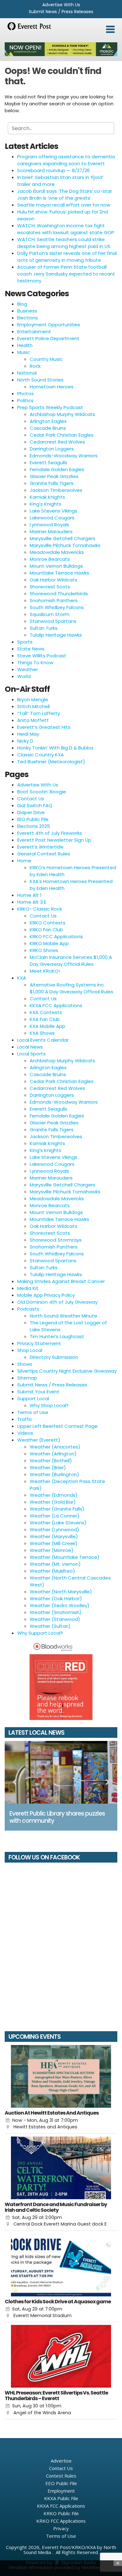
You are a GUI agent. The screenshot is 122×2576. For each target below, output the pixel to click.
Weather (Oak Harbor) (56, 1598)
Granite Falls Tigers (52, 483)
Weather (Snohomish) (56, 1612)
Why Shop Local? (49, 1405)
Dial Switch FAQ (35, 805)
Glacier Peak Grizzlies (54, 476)
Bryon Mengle (33, 699)
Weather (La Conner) (55, 1516)
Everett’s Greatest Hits (44, 727)
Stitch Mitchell (33, 706)
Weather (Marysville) (54, 1536)
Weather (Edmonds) (54, 1495)
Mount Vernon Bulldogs (56, 566)
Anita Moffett (33, 720)
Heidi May (28, 734)
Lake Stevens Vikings (53, 511)
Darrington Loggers (52, 449)
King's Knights (46, 504)
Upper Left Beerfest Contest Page (57, 1426)
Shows (25, 1364)
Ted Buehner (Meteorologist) (51, 762)
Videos (25, 1433)
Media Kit (28, 1288)
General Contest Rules (44, 854)
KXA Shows (42, 1033)
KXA (22, 978)
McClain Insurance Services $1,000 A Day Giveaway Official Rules (71, 961)
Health (25, 345)
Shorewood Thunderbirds (59, 594)
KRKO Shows (44, 950)
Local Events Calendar (43, 1040)
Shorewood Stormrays (56, 1240)
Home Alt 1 (29, 895)
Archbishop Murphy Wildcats (62, 414)
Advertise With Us (61, 5)
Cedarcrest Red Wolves (57, 442)
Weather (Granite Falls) (57, 1509)
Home (24, 861)
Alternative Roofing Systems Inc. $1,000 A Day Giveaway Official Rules (71, 988)
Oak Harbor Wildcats (53, 580)
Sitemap (27, 1378)
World (24, 676)
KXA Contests (46, 1012)
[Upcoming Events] (61, 2076)
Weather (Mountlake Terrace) (65, 1557)
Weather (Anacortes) (55, 1447)
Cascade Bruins (48, 428)
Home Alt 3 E (32, 902)
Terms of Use (33, 1412)
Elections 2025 (34, 826)
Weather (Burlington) (54, 1474)
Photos (25, 394)
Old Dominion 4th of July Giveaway (57, 1302)
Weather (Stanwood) (55, 1619)
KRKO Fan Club (46, 930)
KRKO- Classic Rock (40, 909)
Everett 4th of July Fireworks (50, 833)
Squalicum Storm (50, 614)
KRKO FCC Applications (56, 936)
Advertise (61, 2461)
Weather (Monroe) (52, 1550)
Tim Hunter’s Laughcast (57, 1336)
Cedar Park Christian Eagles (62, 435)
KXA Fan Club (45, 1019)
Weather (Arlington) (53, 1454)
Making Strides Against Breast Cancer (61, 1281)
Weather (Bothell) (51, 1461)
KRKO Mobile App (49, 943)
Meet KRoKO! (45, 971)
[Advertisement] (61, 49)
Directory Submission (54, 1357)
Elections (28, 318)
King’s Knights (46, 1150)
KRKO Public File (61, 2513)
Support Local (33, 1398)
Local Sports (31, 1054)
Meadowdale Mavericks (57, 552)
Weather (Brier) (48, 1467)
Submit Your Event (38, 1392)
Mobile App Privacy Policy (46, 1295)
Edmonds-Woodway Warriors (64, 456)
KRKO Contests (48, 923)
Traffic (25, 1419)
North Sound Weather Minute (64, 1316)
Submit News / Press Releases (61, 12)
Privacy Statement (39, 1343)
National (27, 373)
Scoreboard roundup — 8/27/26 (53, 170)
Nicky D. (26, 741)
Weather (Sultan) (50, 1626)
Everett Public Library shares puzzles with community (57, 1817)
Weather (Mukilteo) (52, 1571)
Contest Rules (61, 2476)
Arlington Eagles (48, 421)
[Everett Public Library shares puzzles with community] (61, 1772)
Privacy (61, 2528)
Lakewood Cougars (52, 518)
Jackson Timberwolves (56, 490)
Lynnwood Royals (49, 525)
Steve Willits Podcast (42, 656)
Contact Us (31, 799)
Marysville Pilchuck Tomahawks (65, 545)
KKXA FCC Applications (56, 1005)
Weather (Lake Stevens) (58, 1523)
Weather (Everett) (39, 1440)
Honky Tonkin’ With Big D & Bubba (55, 748)
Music (24, 352)
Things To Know (35, 662)
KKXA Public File (61, 2498)
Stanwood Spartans (53, 621)
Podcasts (28, 1309)
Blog (22, 304)
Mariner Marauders (51, 531)
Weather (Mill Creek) (54, 1543)
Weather (28, 669)
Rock (35, 366)
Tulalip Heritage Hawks (56, 635)
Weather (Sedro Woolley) (60, 1605)
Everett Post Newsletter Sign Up (54, 840)
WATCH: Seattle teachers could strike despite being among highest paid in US (64, 243)
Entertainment (34, 331)
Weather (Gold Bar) (53, 1502)
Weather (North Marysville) (61, 1592)
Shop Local (30, 1350)
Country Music (46, 359)
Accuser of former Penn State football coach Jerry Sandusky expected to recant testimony (66, 274)
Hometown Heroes (52, 387)
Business (27, 311)
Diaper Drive (31, 812)
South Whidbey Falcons (57, 607)
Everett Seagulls (48, 463)
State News (31, 649)
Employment (61, 2491)
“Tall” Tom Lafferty (39, 713)
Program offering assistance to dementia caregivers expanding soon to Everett (66, 160)
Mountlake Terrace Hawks (59, 573)
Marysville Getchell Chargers (63, 538)
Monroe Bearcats (50, 559)
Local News (30, 1047)
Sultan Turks (44, 628)
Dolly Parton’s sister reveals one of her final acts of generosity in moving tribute (67, 257)
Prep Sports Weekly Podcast (50, 407)
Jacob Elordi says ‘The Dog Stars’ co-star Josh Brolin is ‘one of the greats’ (65, 195)
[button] (110, 29)
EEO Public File (33, 819)
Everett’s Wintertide (40, 847)
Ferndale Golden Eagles (57, 469)
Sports (25, 642)
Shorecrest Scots (50, 587)
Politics (25, 400)
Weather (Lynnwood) (54, 1530)
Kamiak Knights (47, 497)
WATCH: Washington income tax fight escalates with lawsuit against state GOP (66, 229)
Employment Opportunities (49, 325)
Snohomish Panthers (54, 600)
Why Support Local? (40, 1633)
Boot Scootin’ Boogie (42, 792)
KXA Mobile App (48, 1026)
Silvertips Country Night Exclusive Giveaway (67, 1371)
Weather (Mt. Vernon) (55, 1564)
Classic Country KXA (41, 755)
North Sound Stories (40, 380)
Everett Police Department (48, 338)
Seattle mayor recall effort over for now (64, 205)
